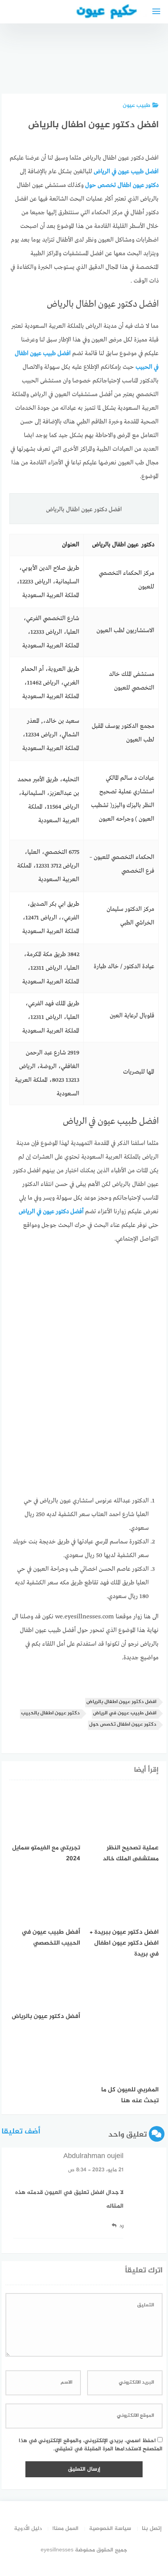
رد (121, 2226)
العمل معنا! (65, 2529)
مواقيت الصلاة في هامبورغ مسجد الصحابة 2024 (65, 55)
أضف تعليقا (21, 2132)
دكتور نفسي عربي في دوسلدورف (106, 62)
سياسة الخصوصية (110, 2529)
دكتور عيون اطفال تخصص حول (123, 1725)
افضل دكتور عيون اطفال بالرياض (121, 1702)
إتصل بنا (152, 2529)
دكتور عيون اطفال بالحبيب (50, 1713)
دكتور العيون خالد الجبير (147, 66)
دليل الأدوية (28, 2529)
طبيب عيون (137, 106)
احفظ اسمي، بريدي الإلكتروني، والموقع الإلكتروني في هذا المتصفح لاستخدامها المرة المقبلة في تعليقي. (91, 2445)
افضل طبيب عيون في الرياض (125, 1713)
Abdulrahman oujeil (93, 2156)
